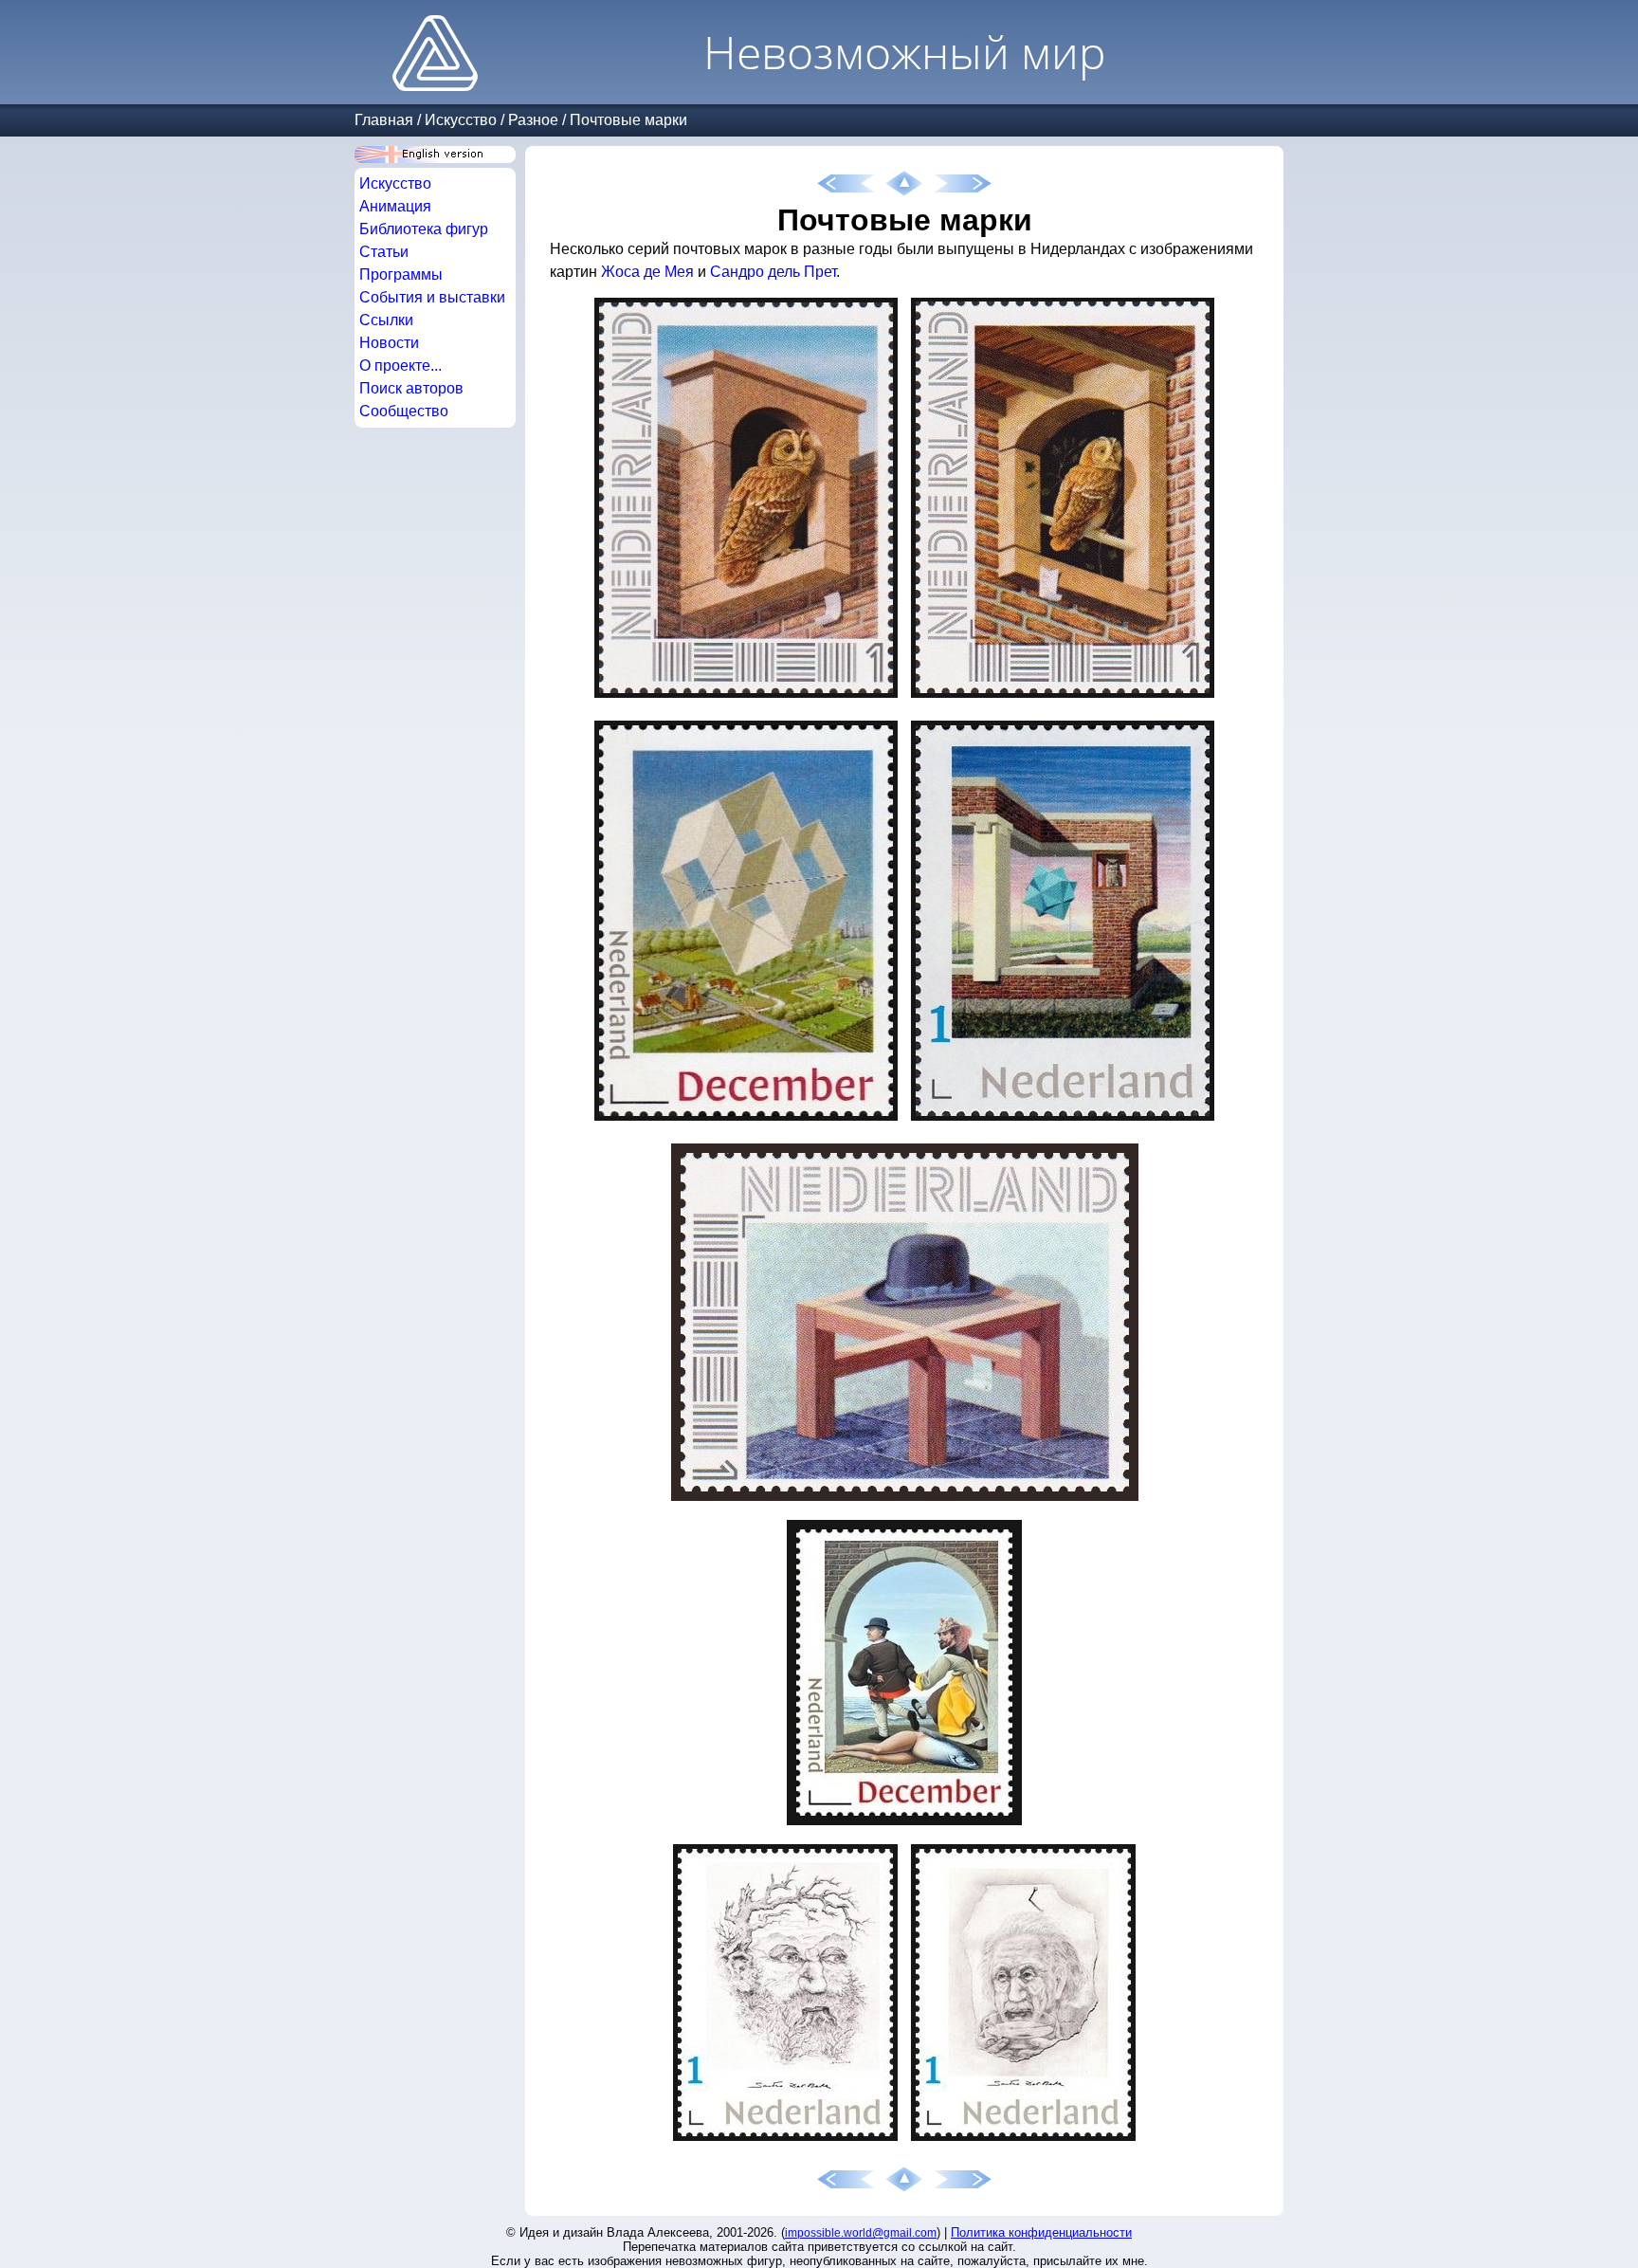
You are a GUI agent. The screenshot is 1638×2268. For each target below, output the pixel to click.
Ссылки (386, 320)
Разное (533, 120)
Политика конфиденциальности (1041, 2232)
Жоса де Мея (647, 272)
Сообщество (404, 411)
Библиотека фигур (424, 229)
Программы (401, 274)
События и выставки (432, 297)
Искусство (461, 120)
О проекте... (400, 366)
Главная (384, 120)
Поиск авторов (411, 388)
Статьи (384, 252)
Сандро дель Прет (773, 272)
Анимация (395, 206)
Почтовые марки (628, 120)
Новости (389, 343)
